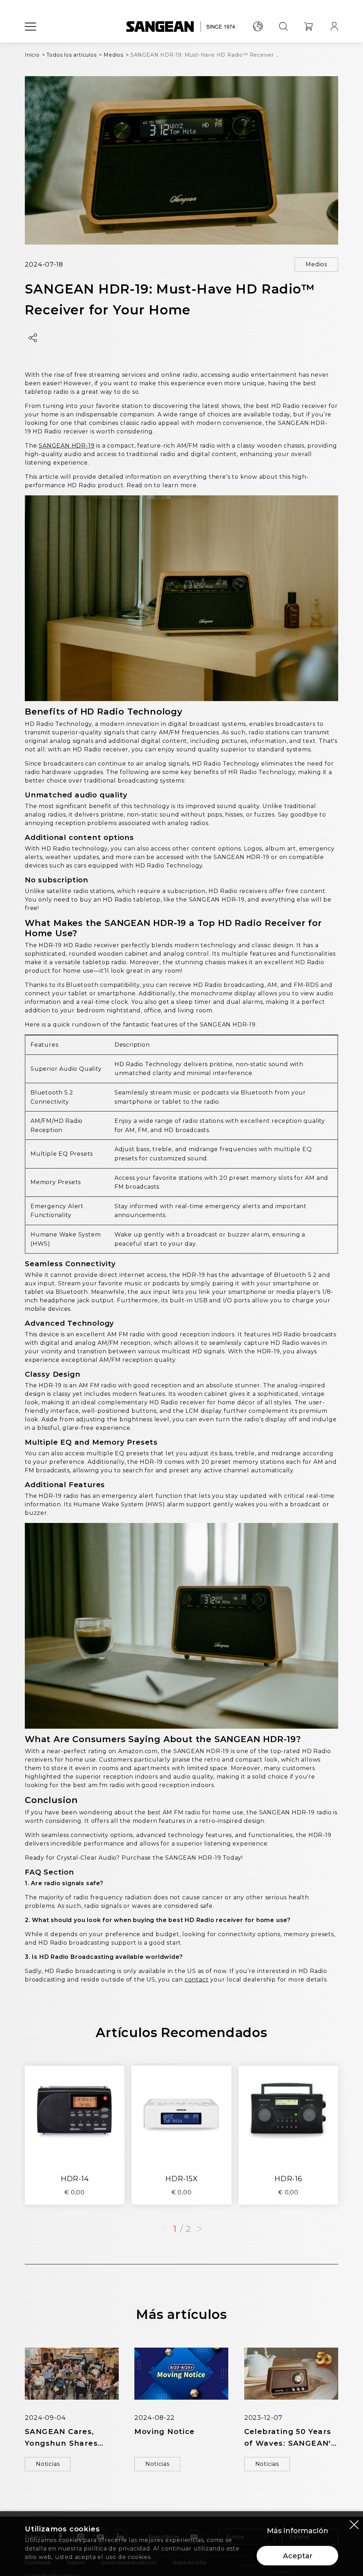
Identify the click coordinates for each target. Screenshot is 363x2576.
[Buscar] (283, 27)
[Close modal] (354, 2524)
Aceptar (298, 2556)
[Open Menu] (30, 27)
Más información (298, 2531)
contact (197, 1980)
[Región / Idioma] (258, 27)
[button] (199, 2229)
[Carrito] (309, 27)
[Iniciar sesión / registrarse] (334, 27)
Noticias (48, 2464)
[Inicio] (182, 27)
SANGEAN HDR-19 (66, 446)
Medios (316, 264)
